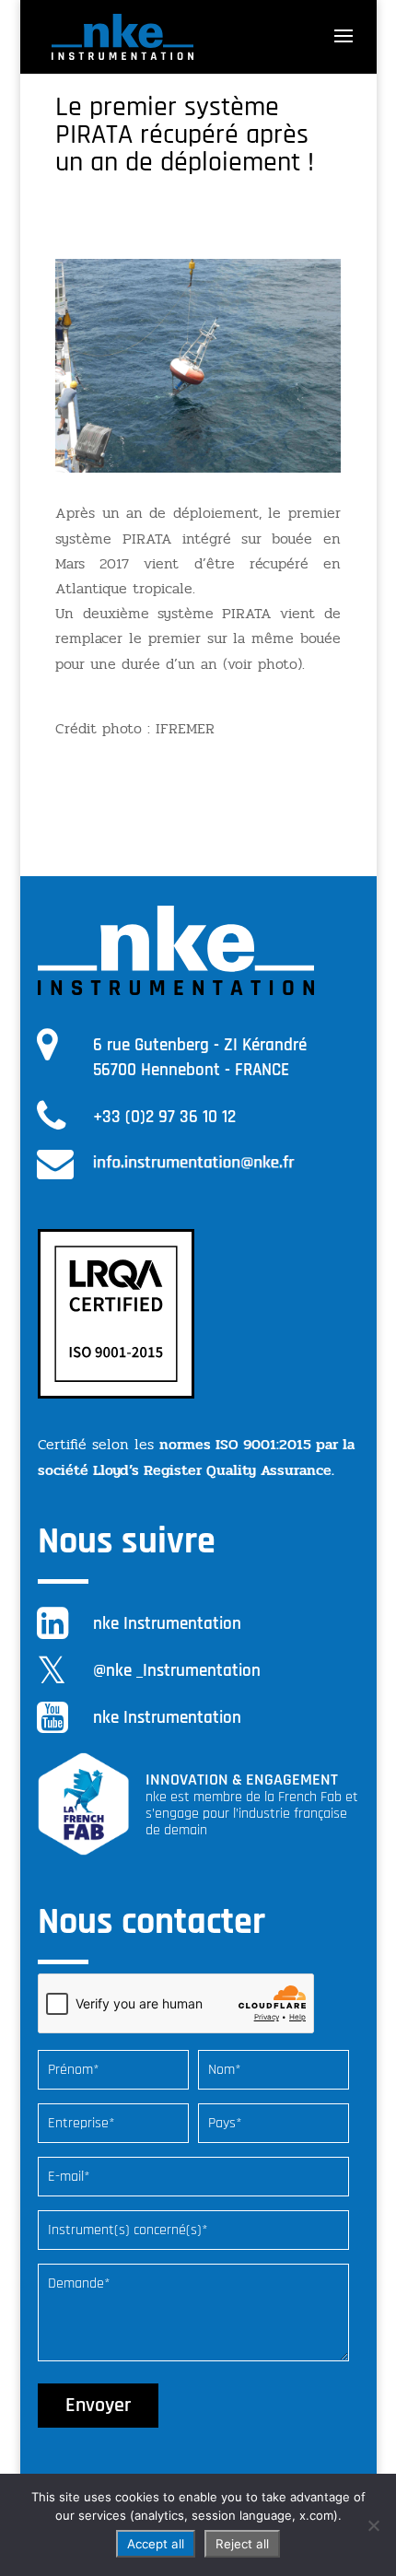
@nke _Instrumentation (177, 1671)
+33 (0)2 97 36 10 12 (164, 1117)
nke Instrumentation (167, 1624)
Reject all (242, 2544)
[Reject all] (373, 2525)
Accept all (156, 2544)
